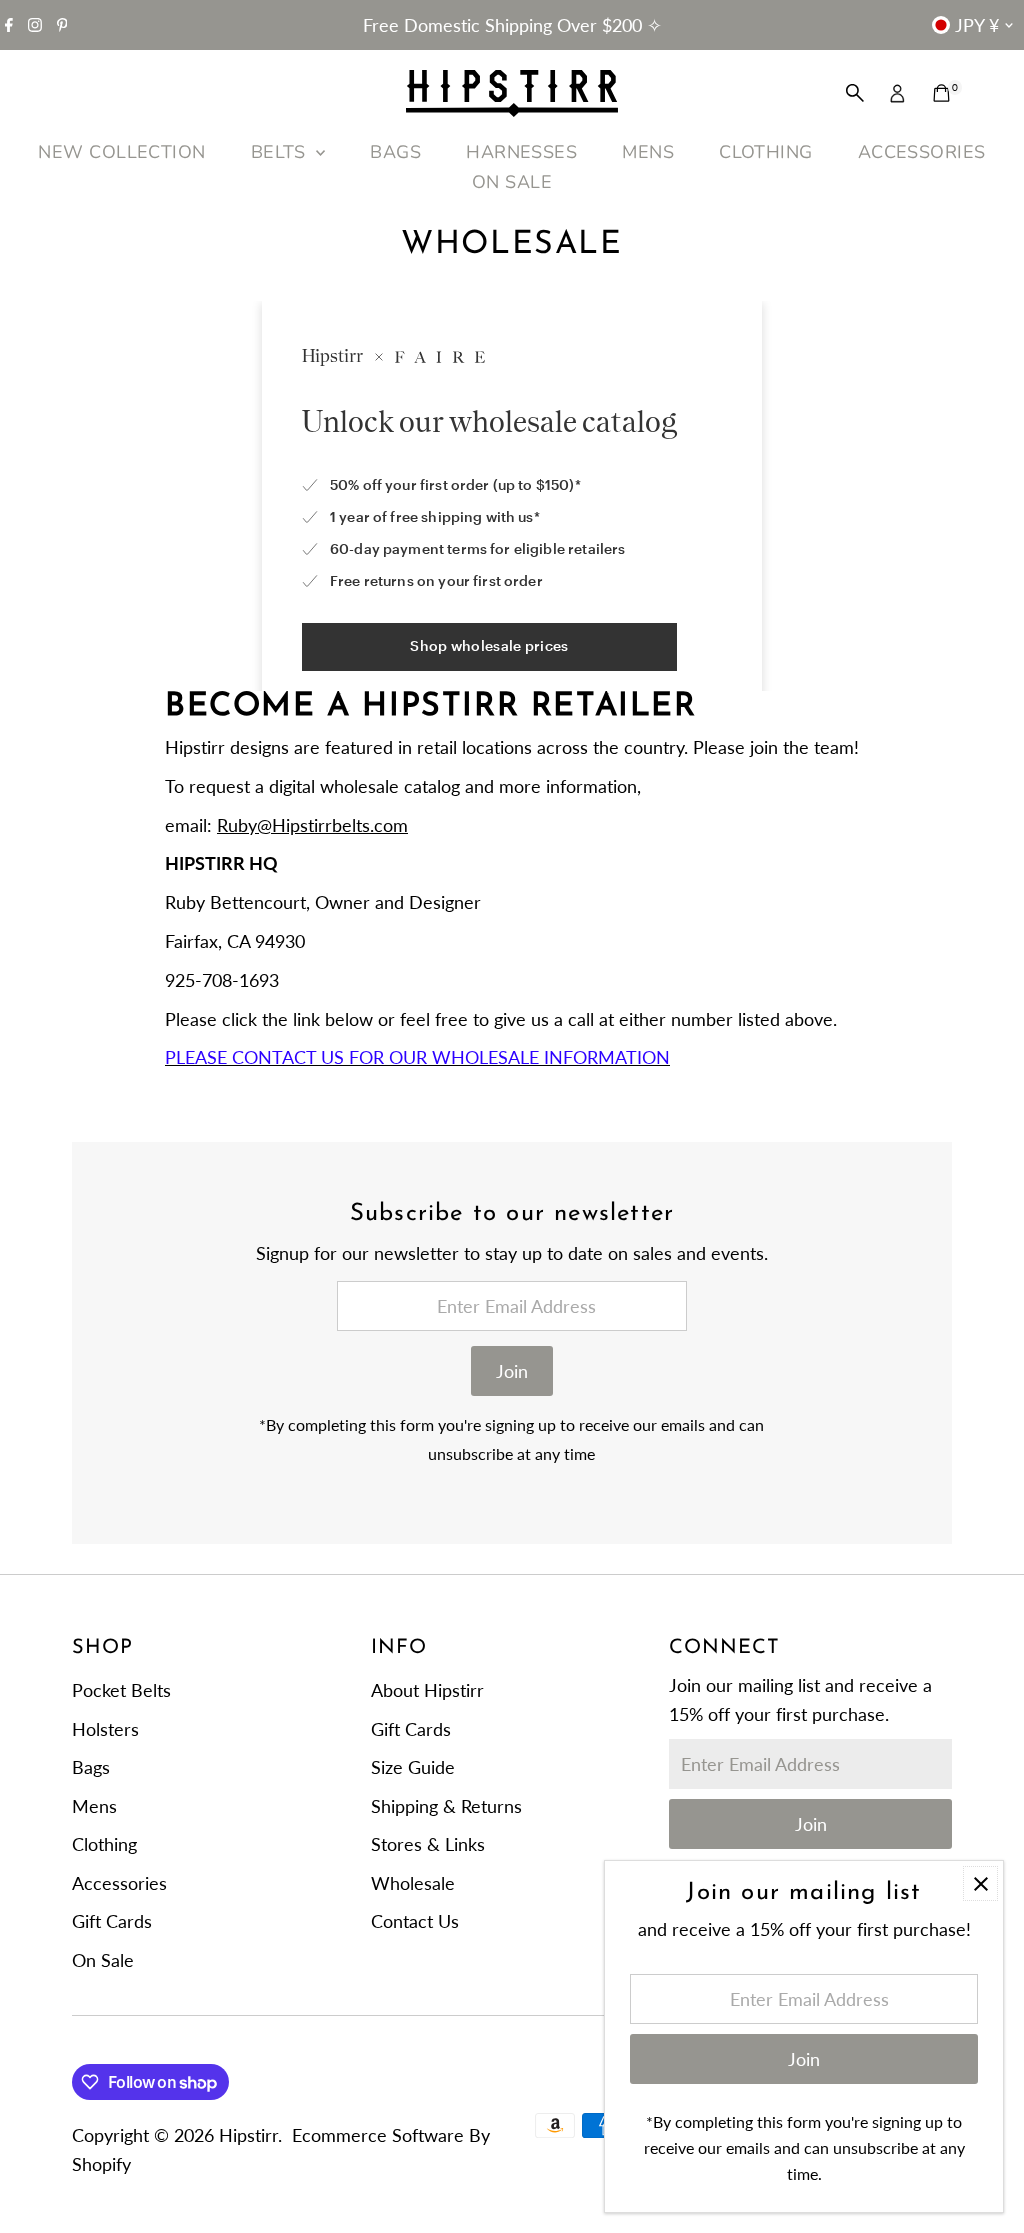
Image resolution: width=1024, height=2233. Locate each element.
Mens (94, 1806)
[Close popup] (980, 1883)
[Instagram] (35, 25)
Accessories (119, 1883)
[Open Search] (855, 93)
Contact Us (415, 1921)
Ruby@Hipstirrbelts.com (312, 825)
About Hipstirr (427, 1690)
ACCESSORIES (922, 152)
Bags (91, 1767)
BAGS (395, 152)
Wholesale (413, 1883)
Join (512, 1371)
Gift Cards (112, 1921)
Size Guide (413, 1767)
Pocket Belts (121, 1690)
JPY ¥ (977, 25)
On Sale (103, 1960)
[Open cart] (941, 93)
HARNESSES (521, 152)
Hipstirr (248, 2135)
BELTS (281, 152)
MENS (648, 152)
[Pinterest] (62, 25)
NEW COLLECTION (121, 152)
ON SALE (512, 182)
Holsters (105, 1729)
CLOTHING (766, 152)
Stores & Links (428, 1844)
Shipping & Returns (446, 1806)
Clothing (104, 1844)
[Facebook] (9, 25)
